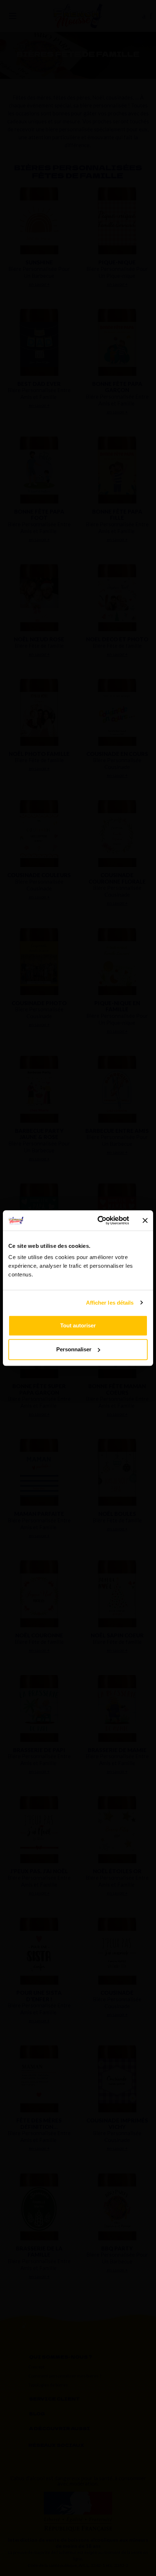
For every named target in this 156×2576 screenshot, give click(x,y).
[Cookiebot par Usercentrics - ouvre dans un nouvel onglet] (98, 1220)
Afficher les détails (110, 1303)
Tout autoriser (78, 1325)
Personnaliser (74, 1349)
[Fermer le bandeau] (145, 1220)
